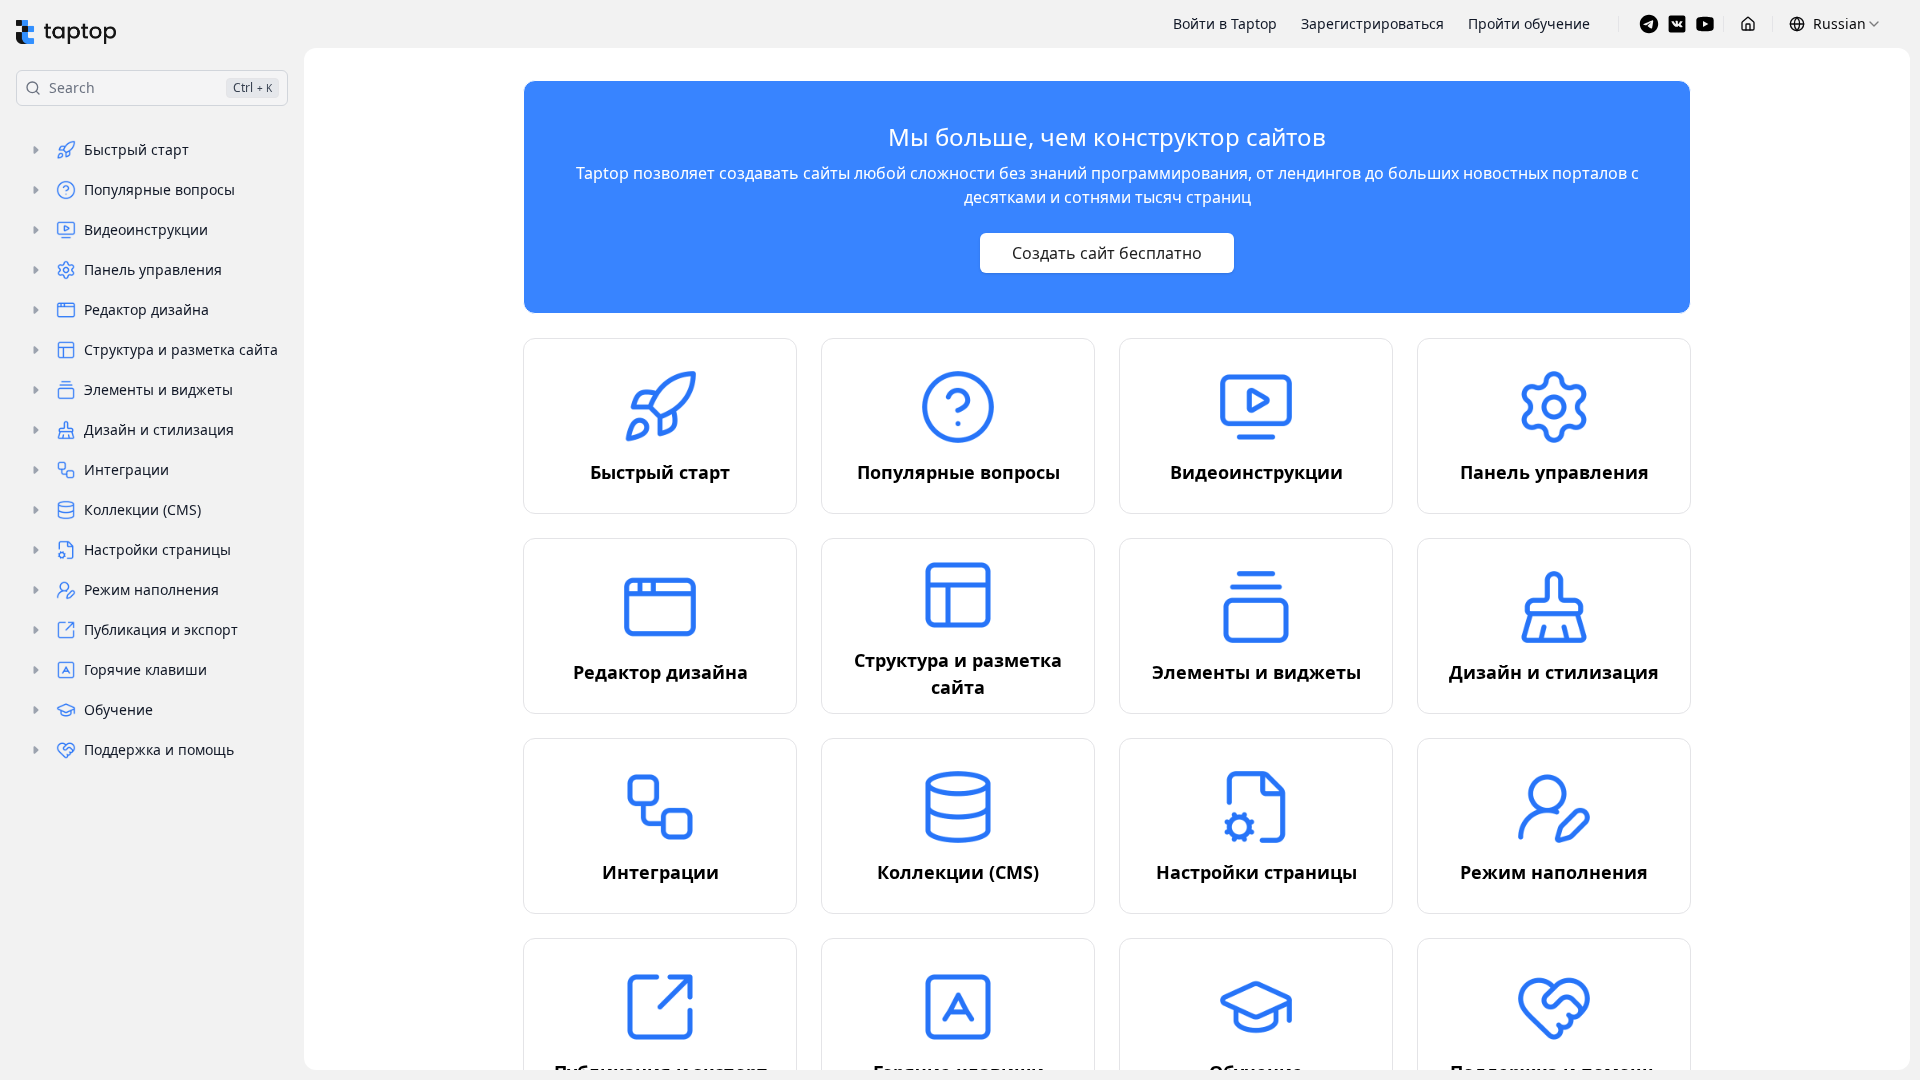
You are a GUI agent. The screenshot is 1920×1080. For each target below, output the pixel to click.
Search (160, 87)
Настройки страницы (157, 549)
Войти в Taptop (1225, 23)
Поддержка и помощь (159, 749)
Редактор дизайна (146, 309)
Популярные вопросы (159, 189)
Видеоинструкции (146, 229)
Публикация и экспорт (161, 629)
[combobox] (1835, 24)
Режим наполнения (151, 589)
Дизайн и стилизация (159, 429)
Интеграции (126, 469)
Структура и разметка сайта (181, 349)
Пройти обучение (1529, 23)
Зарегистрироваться (1372, 23)
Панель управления (153, 269)
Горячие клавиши (145, 669)
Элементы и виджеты (158, 389)
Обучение (118, 709)
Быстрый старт (136, 149)
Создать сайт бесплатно (1107, 253)
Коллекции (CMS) (142, 509)
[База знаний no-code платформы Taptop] (66, 32)
